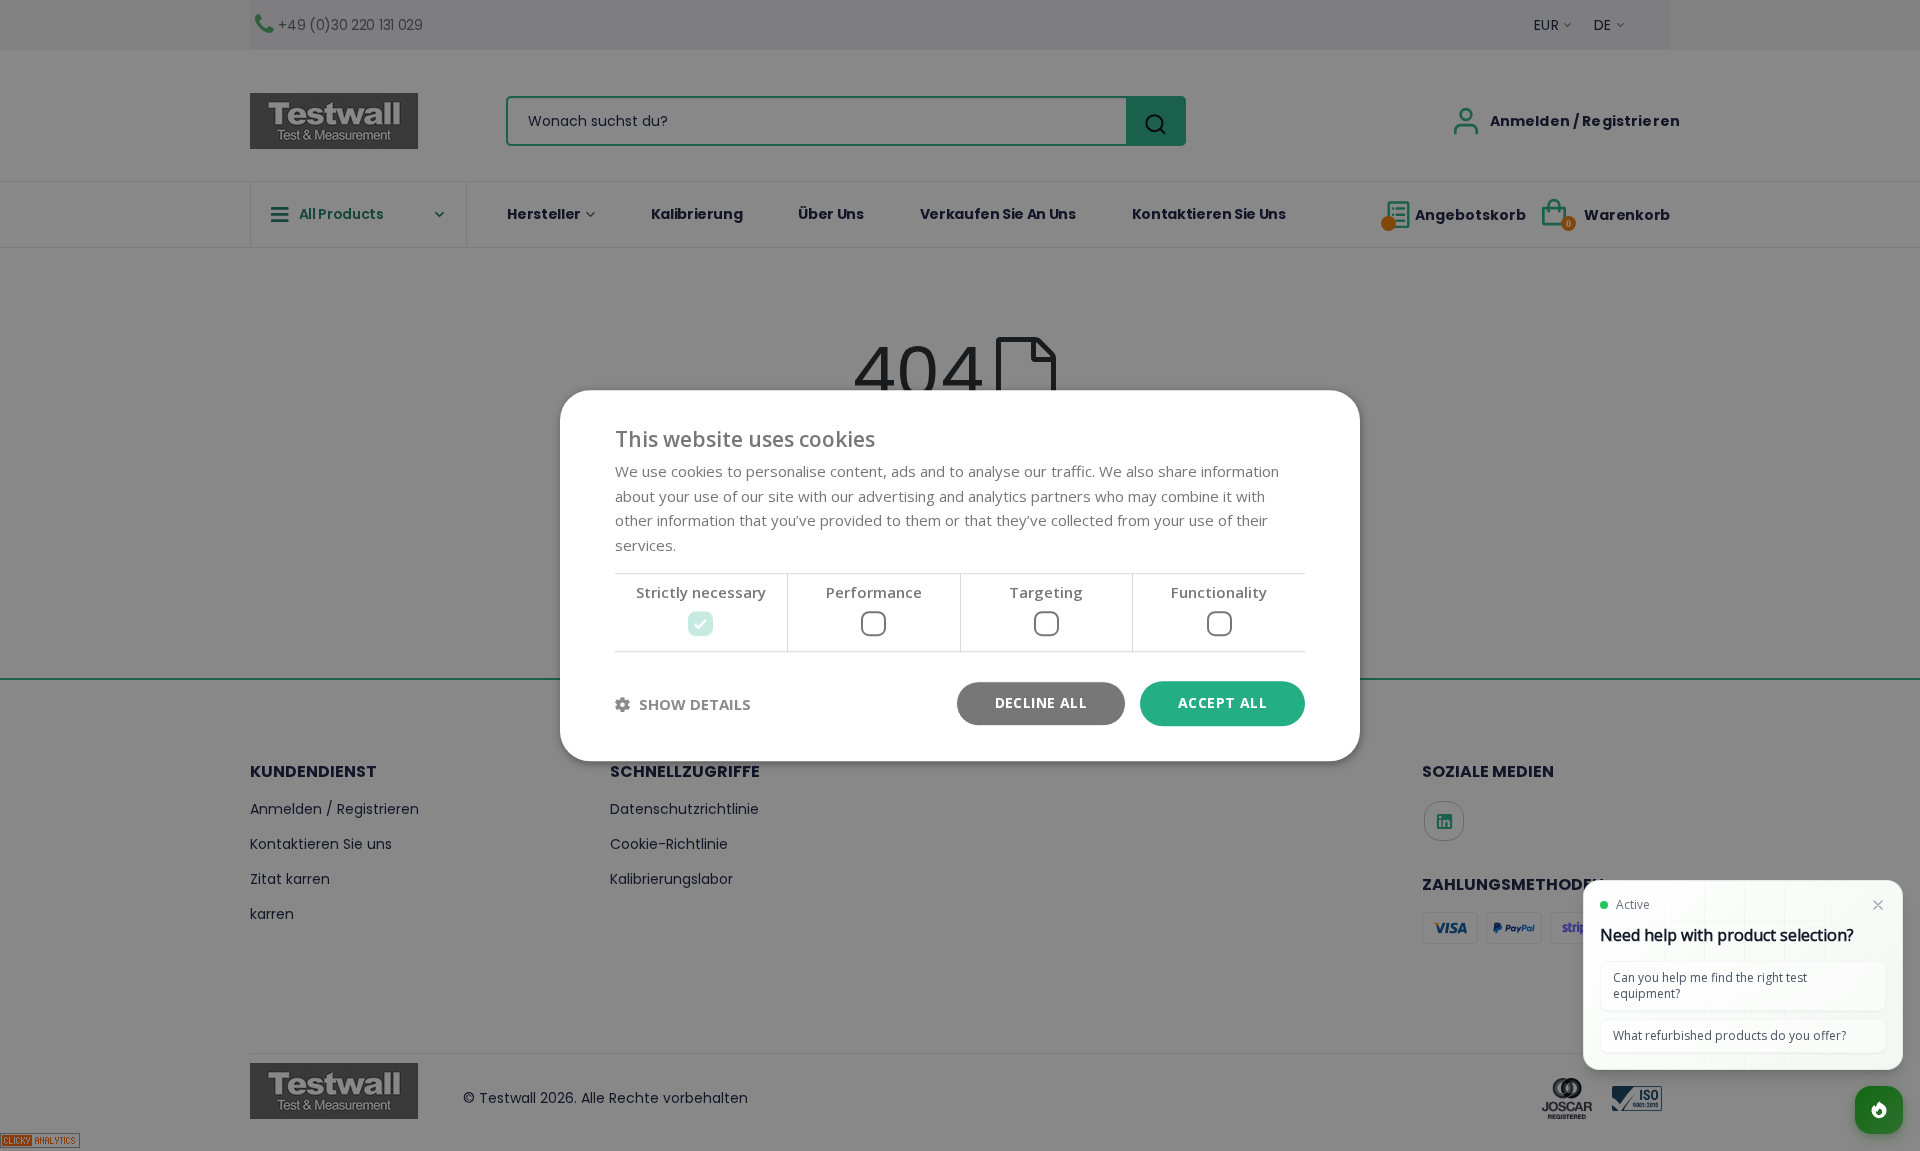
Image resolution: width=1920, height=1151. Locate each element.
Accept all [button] (1222, 703)
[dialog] (960, 575)
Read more (718, 545)
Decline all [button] (1041, 703)
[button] (683, 704)
